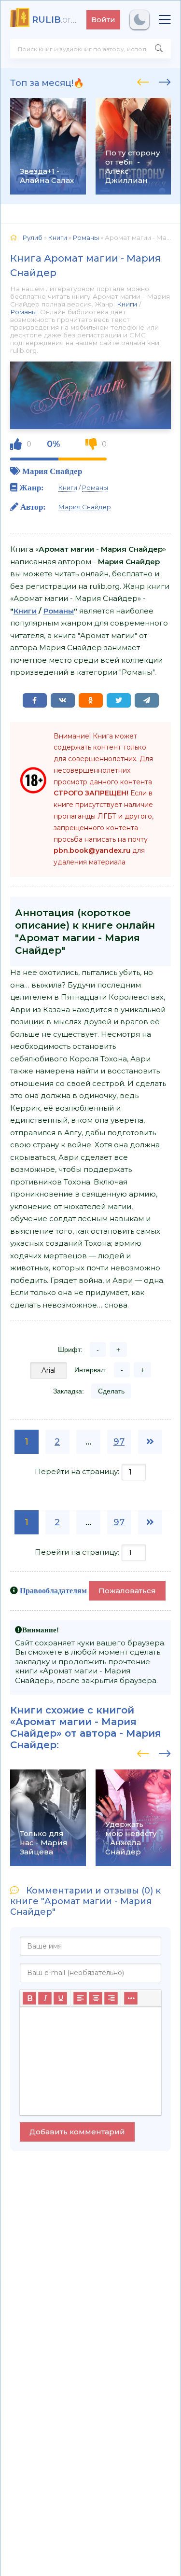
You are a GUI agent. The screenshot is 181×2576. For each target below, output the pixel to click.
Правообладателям (53, 1590)
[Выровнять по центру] (96, 1998)
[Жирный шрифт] (29, 1998)
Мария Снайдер (52, 471)
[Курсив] (45, 1998)
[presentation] (143, 81)
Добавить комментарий (77, 2132)
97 (119, 1442)
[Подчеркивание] (60, 1998)
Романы (23, 312)
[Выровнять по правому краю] (111, 1998)
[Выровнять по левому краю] (80, 1998)
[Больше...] (131, 1998)
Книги (127, 304)
